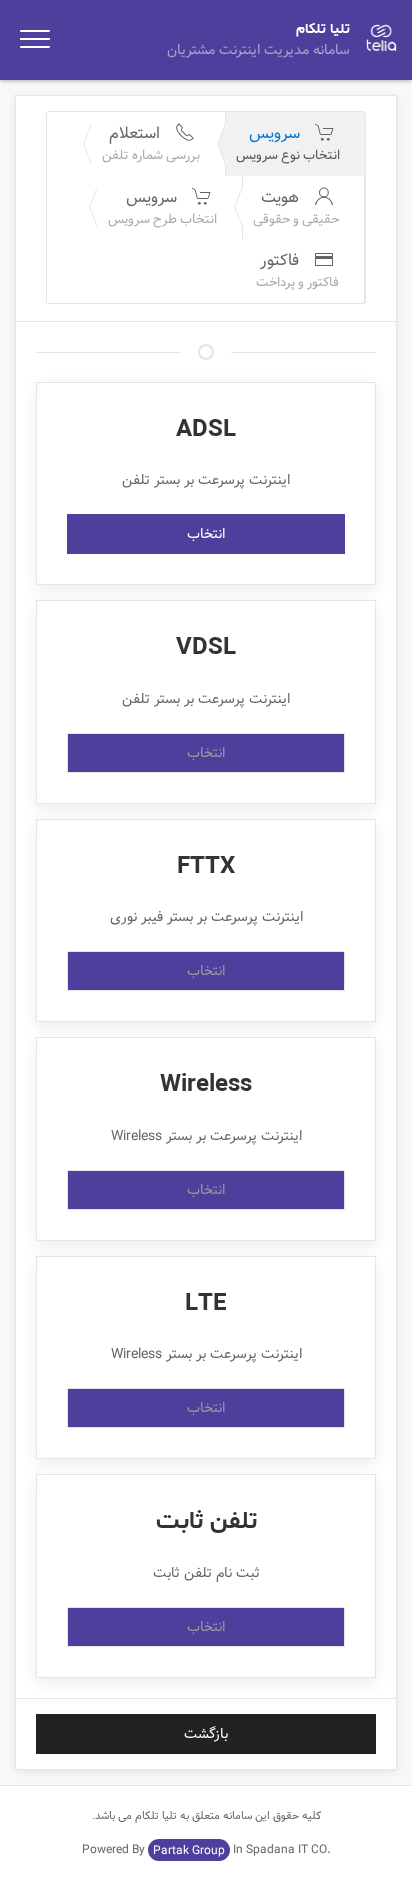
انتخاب (206, 534)
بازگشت (206, 1734)
